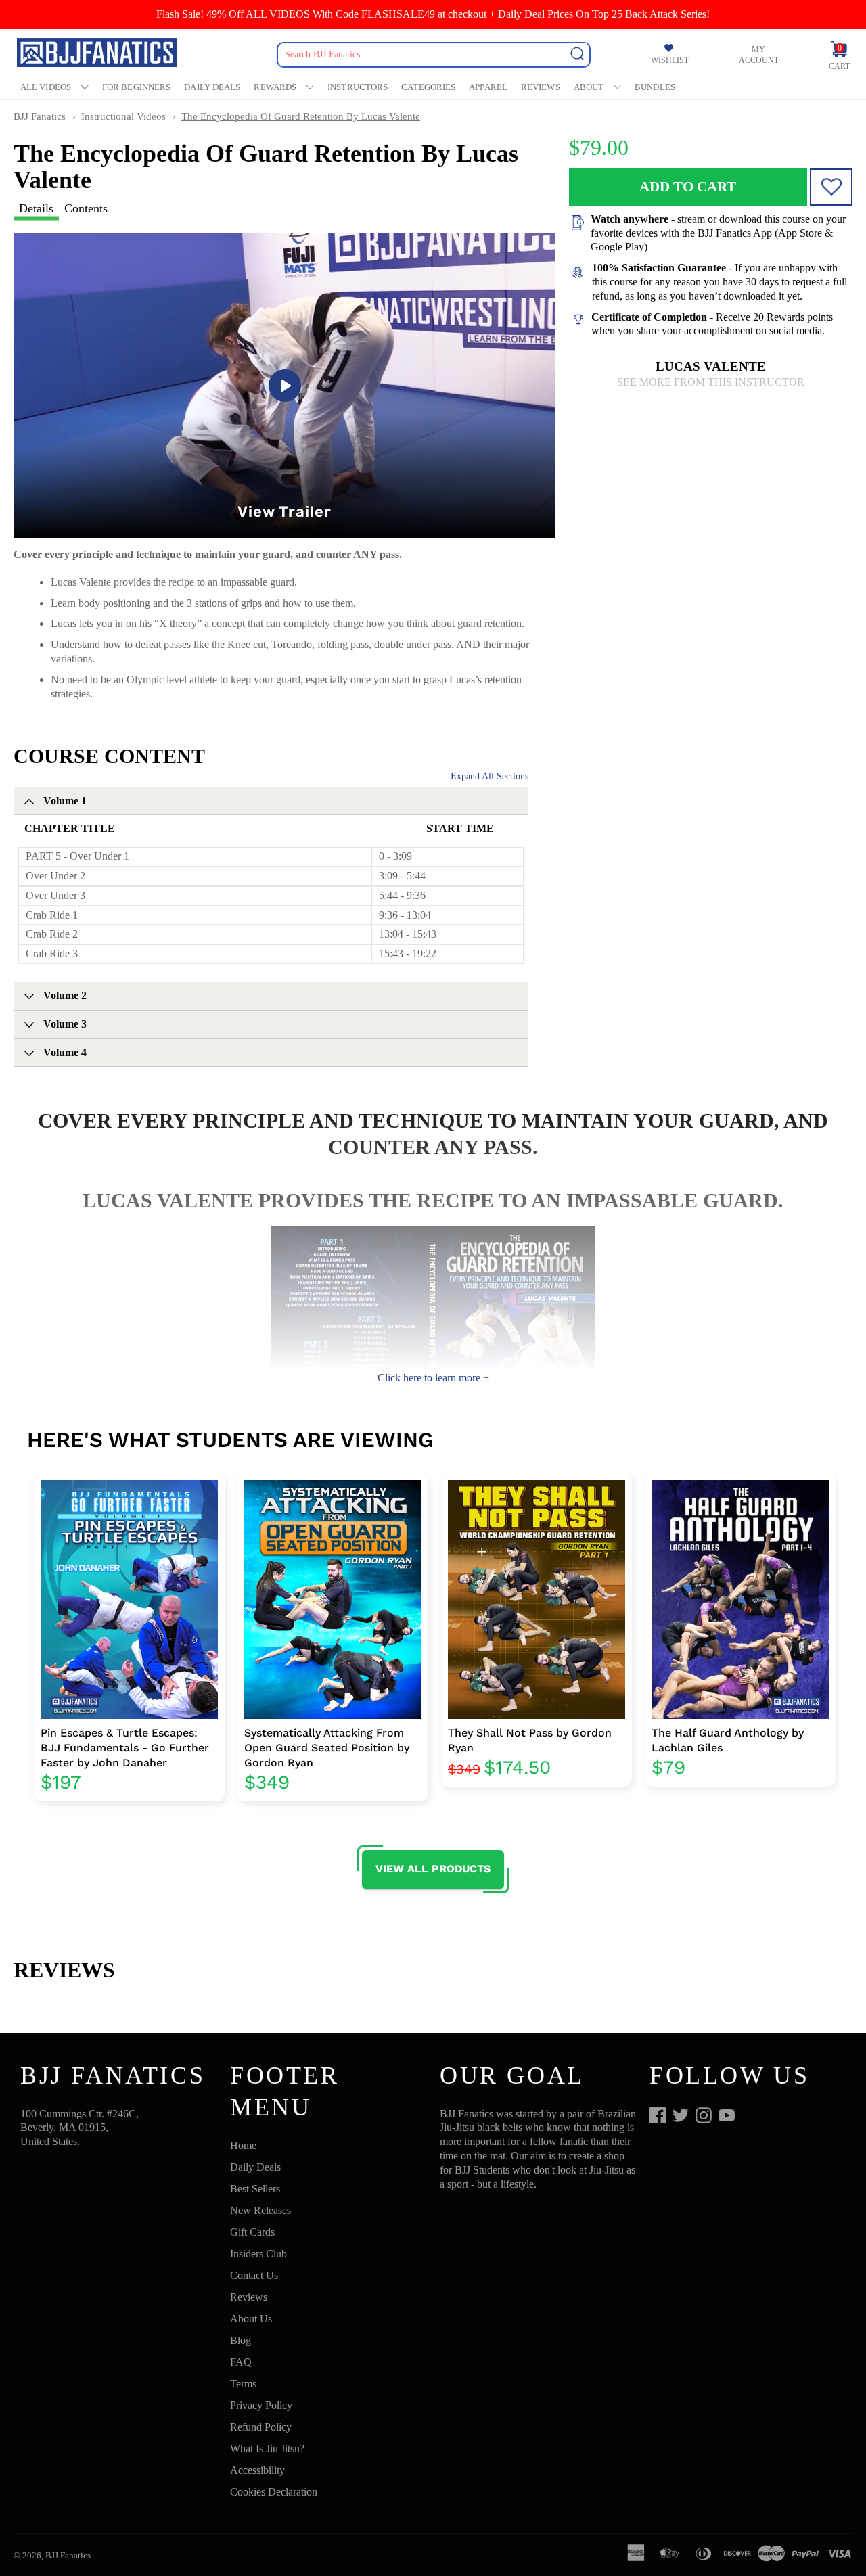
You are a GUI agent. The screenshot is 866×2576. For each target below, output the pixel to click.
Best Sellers (255, 2189)
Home (243, 2145)
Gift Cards (252, 2232)
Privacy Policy (261, 2405)
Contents (86, 208)
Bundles (655, 87)
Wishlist (670, 60)
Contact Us (254, 2275)
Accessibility (257, 2470)
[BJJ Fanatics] (98, 54)
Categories (428, 87)
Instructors (358, 87)
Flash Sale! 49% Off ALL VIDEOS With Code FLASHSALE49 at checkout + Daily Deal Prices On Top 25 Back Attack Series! (433, 14)
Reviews (541, 87)
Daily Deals (212, 87)
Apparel (488, 87)
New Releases (260, 2210)
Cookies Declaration (274, 2492)
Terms (243, 2384)
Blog (241, 2340)
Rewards (275, 87)
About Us (251, 2319)
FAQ (241, 2362)
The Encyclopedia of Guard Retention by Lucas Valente (301, 116)
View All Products (433, 1869)
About (589, 87)
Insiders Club (258, 2254)
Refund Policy (261, 2427)
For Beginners (136, 87)
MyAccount (759, 55)
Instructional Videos (123, 116)
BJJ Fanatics (40, 116)
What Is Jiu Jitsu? (267, 2448)
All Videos (46, 87)
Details (36, 208)
